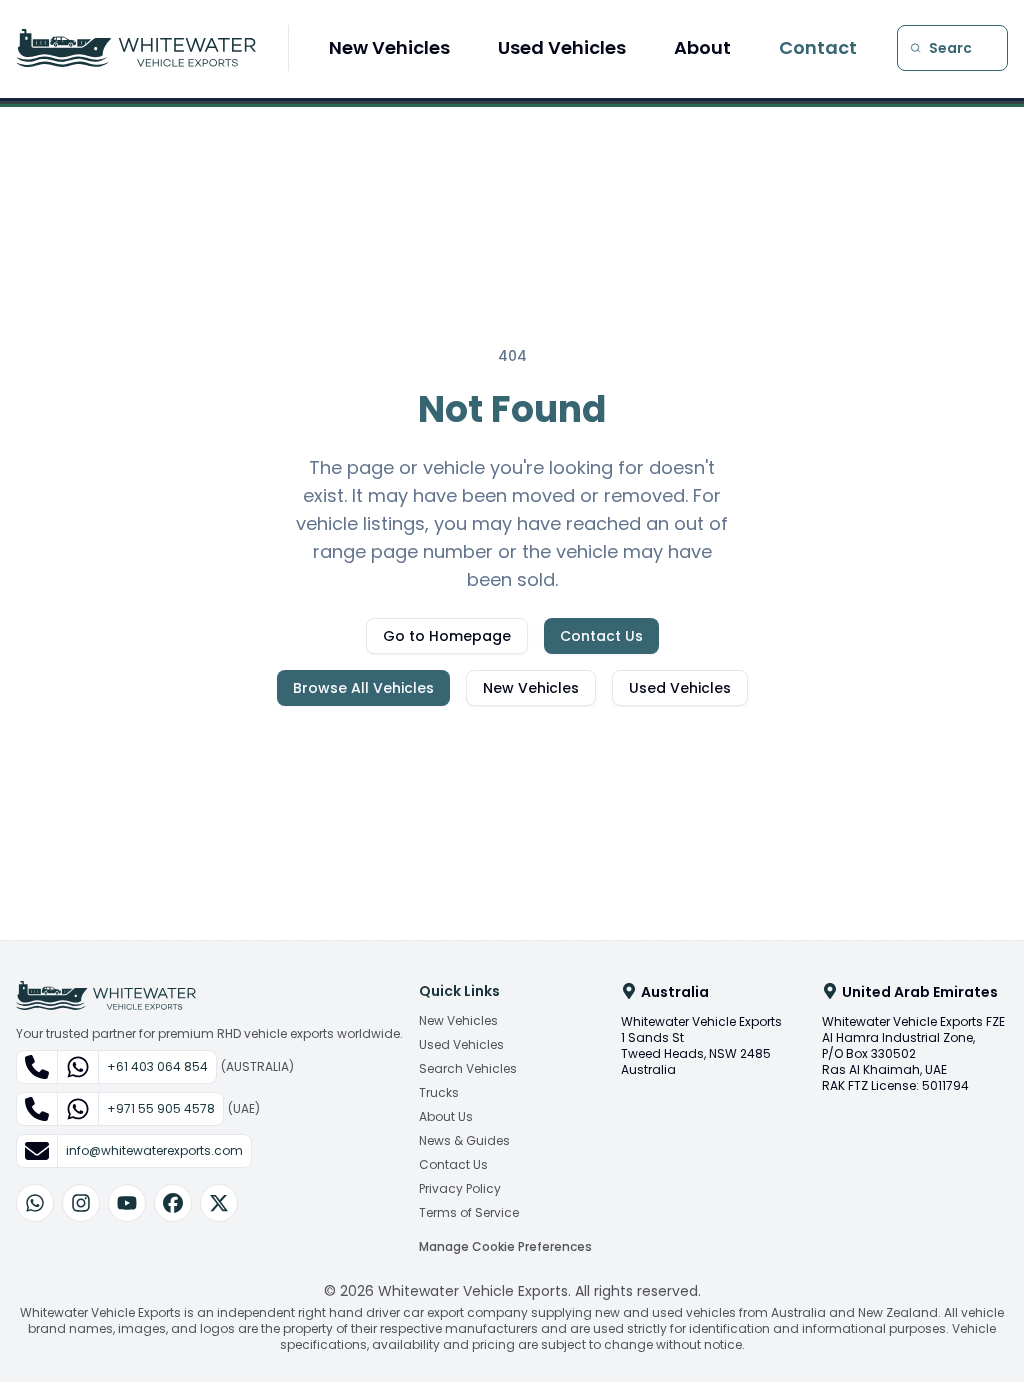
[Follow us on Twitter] (219, 1203)
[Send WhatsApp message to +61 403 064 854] (78, 1067)
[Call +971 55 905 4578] (37, 1109)
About (702, 47)
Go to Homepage (447, 636)
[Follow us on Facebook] (173, 1203)
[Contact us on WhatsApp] (35, 1203)
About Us (446, 1117)
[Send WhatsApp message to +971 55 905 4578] (78, 1109)
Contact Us (601, 636)
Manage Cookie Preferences (505, 1246)
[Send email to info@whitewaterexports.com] (37, 1151)
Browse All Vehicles (363, 688)
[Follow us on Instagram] (81, 1203)
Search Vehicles (468, 1069)
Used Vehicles (562, 47)
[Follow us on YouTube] (127, 1203)
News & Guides (464, 1141)
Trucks (439, 1093)
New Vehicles (389, 47)
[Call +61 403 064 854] (37, 1067)
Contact (818, 47)
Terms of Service (469, 1213)
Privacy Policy (460, 1189)
